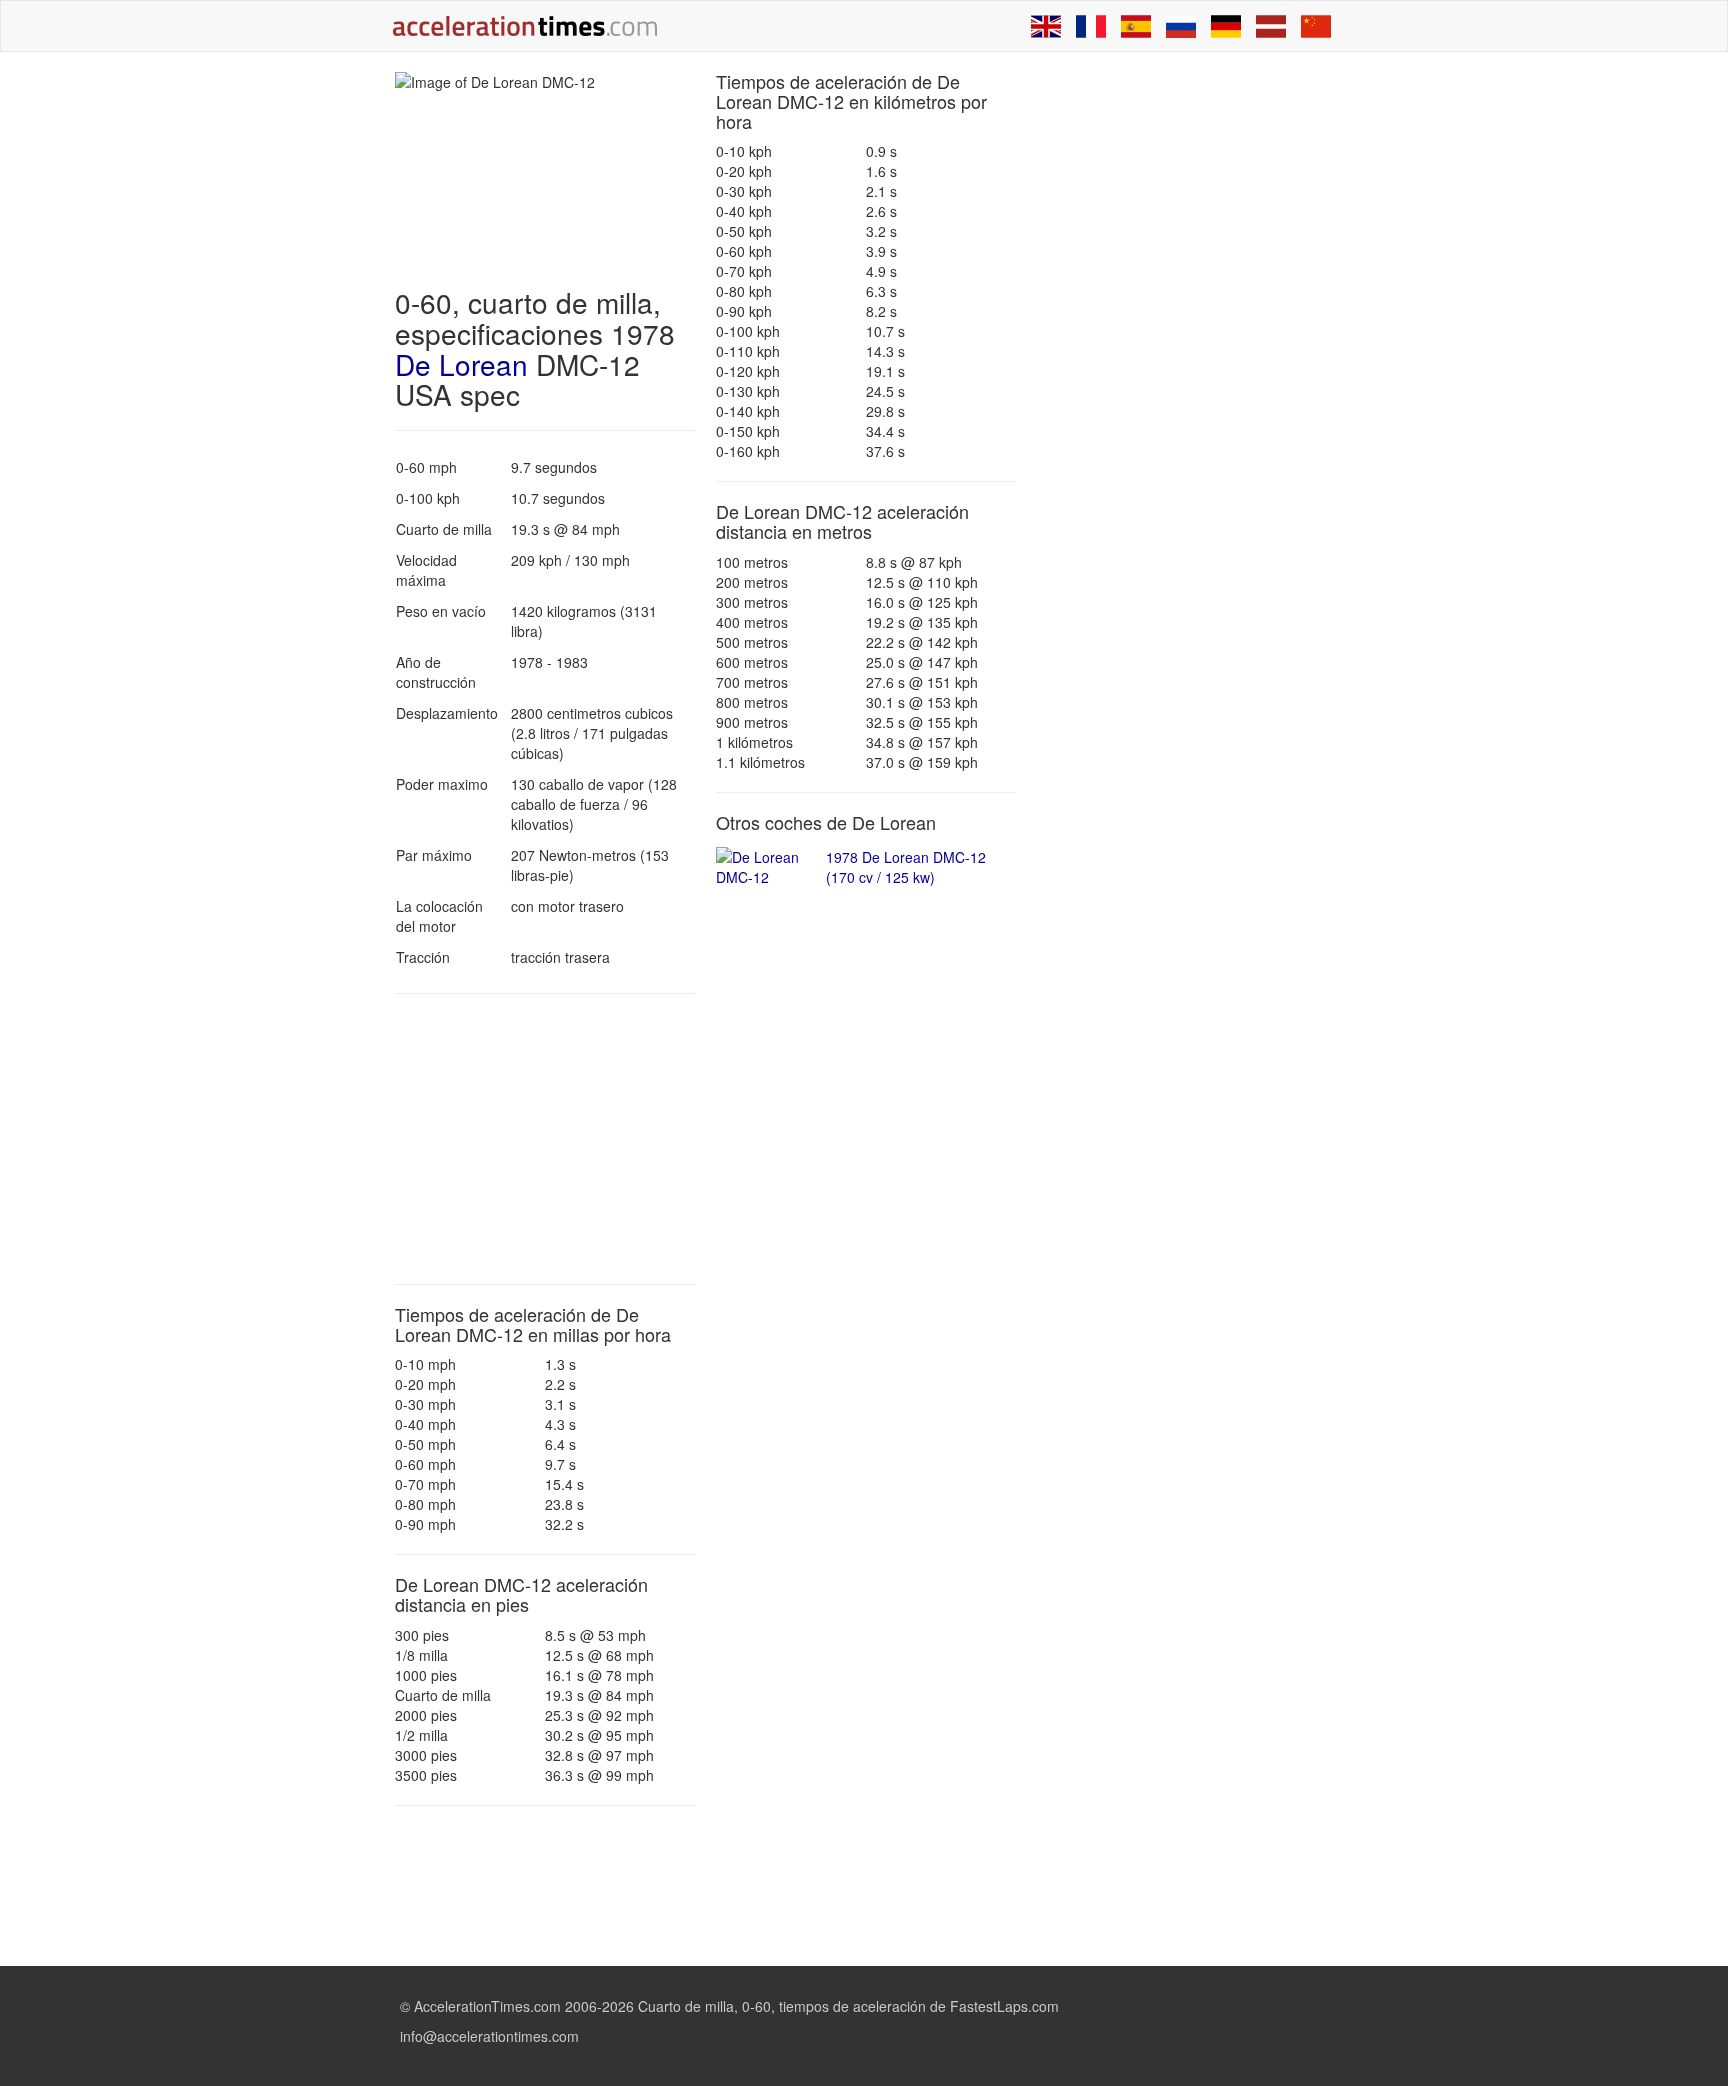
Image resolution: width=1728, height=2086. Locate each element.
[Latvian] (1271, 26)
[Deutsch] (1226, 26)
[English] (1046, 26)
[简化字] (1316, 26)
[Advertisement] (545, 1139)
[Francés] (1091, 26)
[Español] (1136, 26)
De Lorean (461, 364)
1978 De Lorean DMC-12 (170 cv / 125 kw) (906, 867)
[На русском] (1181, 26)
